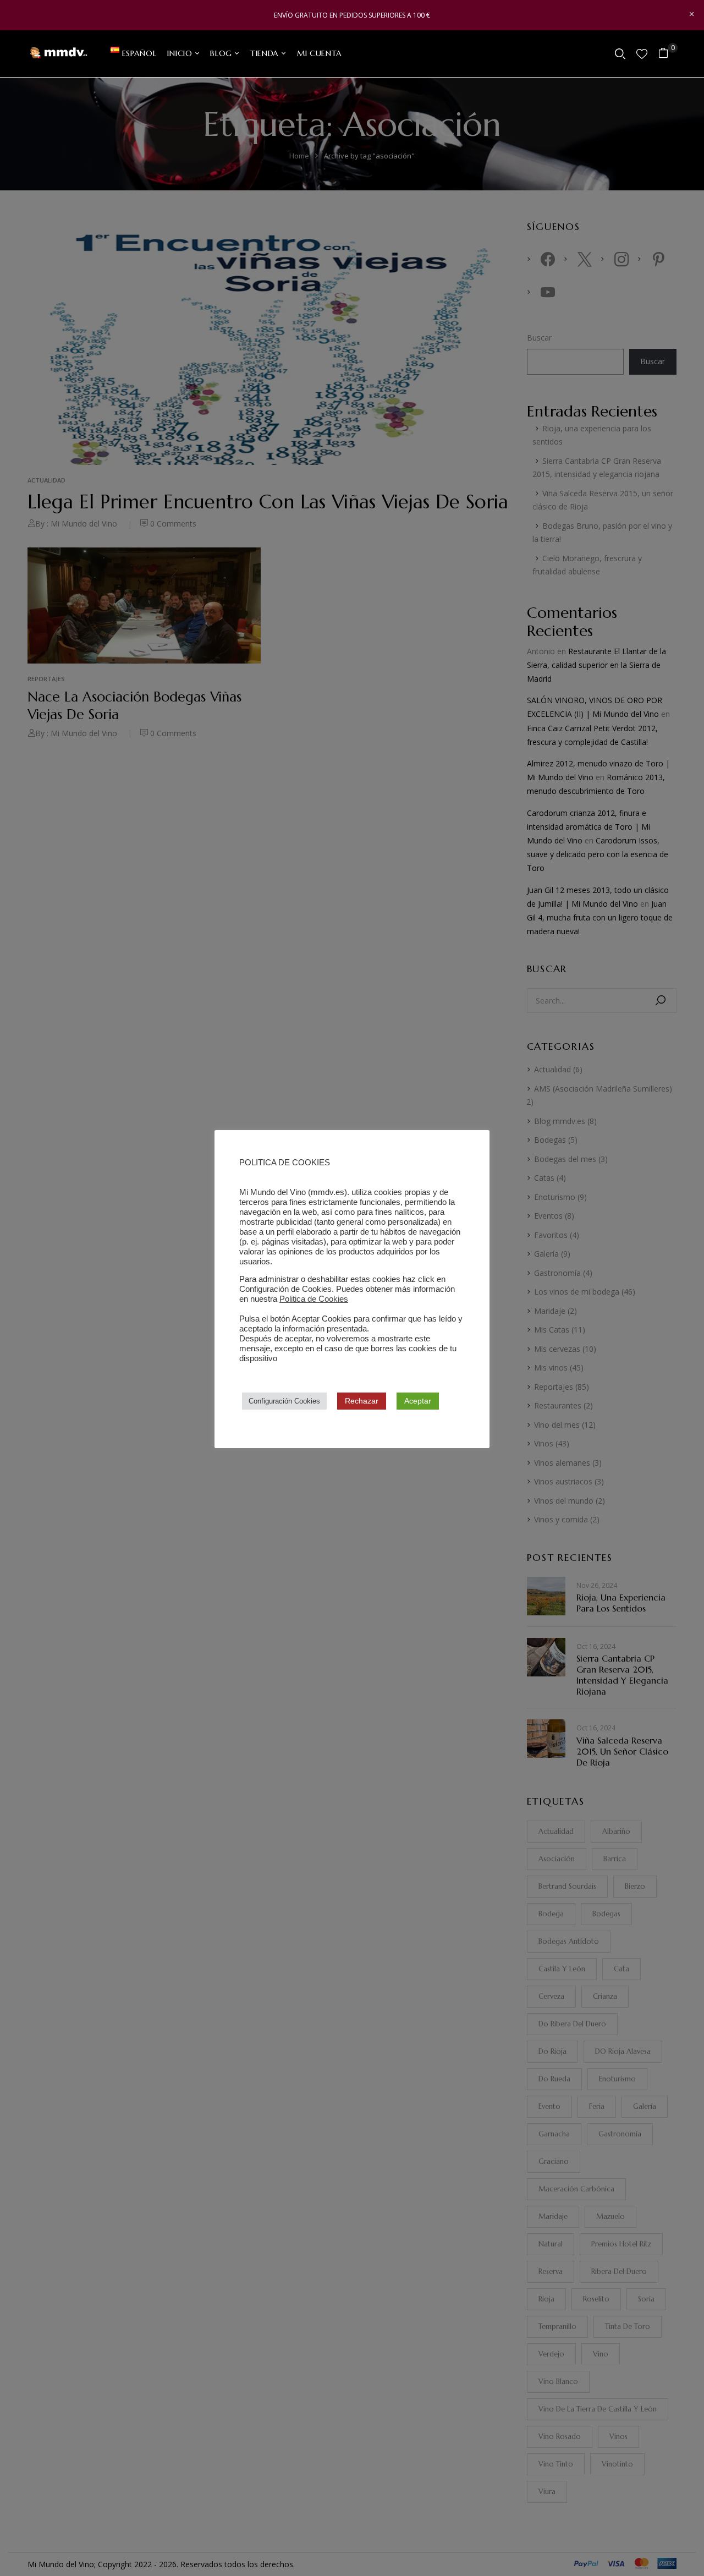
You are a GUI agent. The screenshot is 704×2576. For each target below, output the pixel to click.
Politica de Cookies (314, 1299)
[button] (667, 54)
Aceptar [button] (418, 1401)
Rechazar (362, 1401)
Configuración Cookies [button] (284, 1401)
